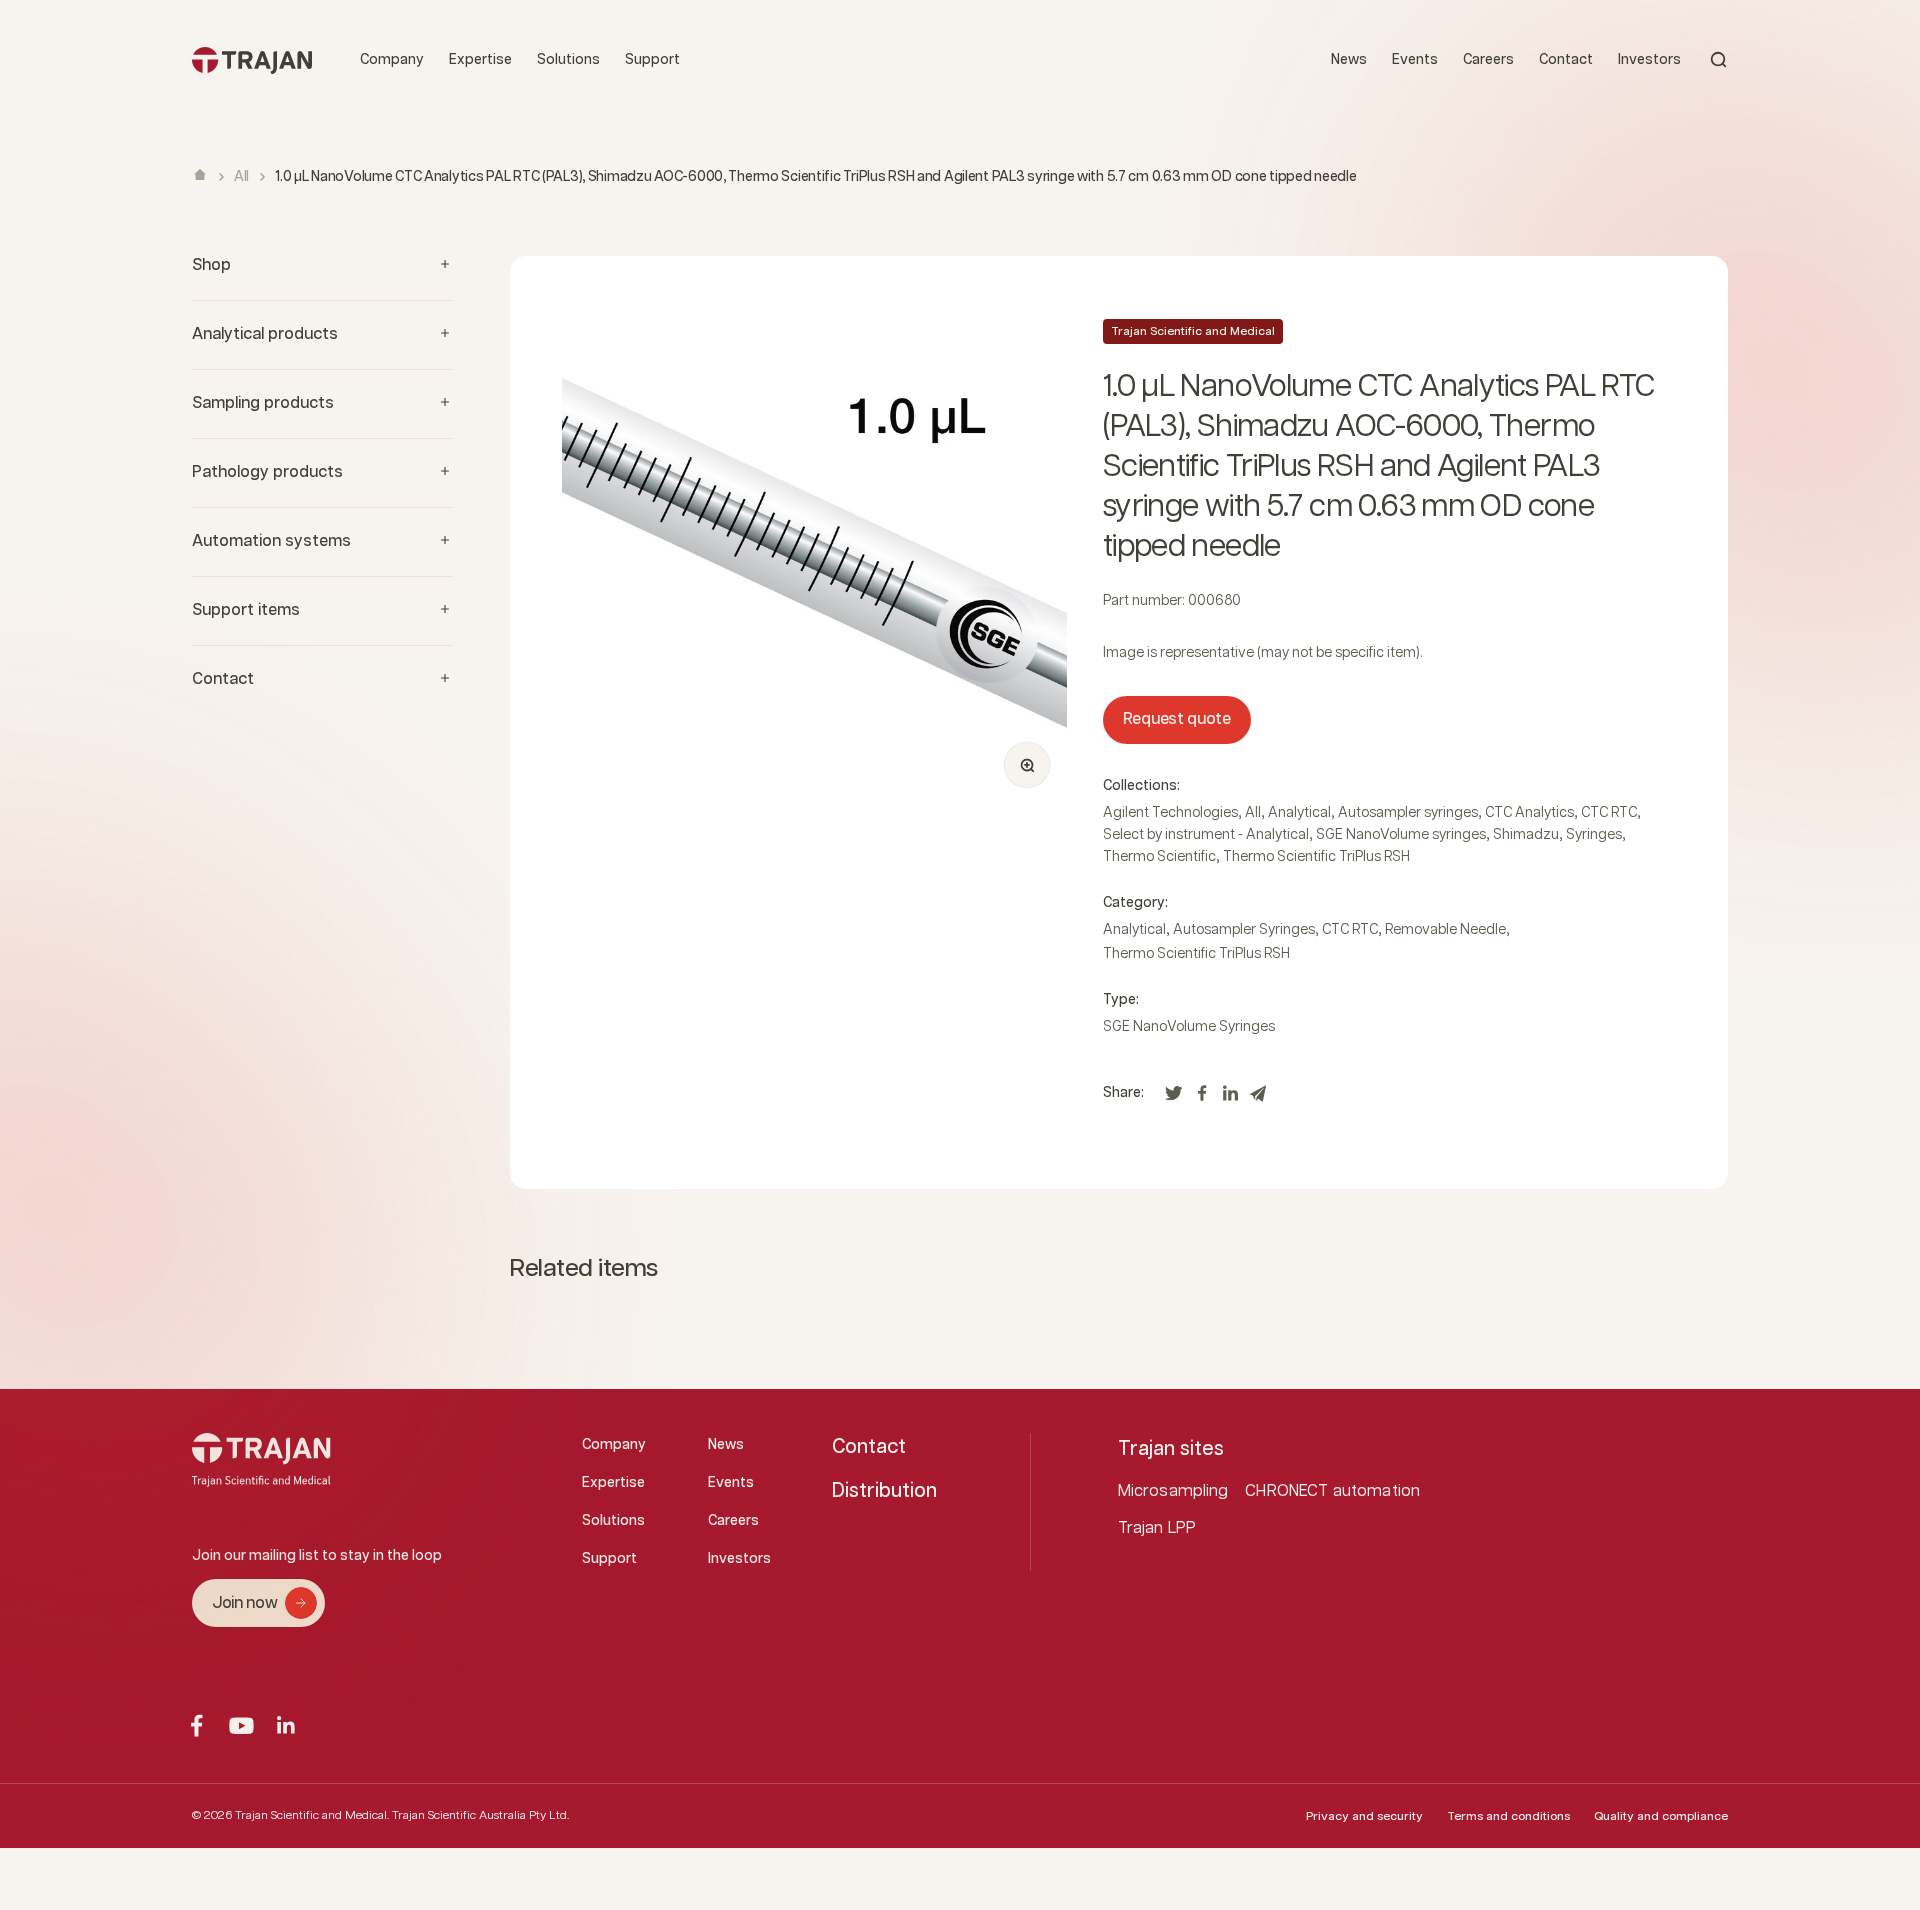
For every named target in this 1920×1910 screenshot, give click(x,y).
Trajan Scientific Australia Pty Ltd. (480, 1815)
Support (652, 60)
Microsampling (1173, 1491)
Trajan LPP (1157, 1528)
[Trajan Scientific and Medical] (252, 59)
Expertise (480, 60)
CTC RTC (1609, 813)
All (241, 177)
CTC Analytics (1529, 813)
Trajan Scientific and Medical (1193, 331)
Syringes (1594, 835)
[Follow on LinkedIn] (286, 1725)
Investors (1649, 60)
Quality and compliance (1661, 1816)
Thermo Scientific (1159, 857)
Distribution (884, 1491)
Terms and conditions (1508, 1816)
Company (392, 60)
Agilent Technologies (1170, 813)
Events (1415, 60)
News (1349, 60)
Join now (244, 1603)
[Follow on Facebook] (196, 1725)
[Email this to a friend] (1258, 1098)
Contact (1566, 60)
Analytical (1299, 813)
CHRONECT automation (1332, 1491)
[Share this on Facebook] (1202, 1098)
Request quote (1177, 719)
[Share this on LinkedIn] (1230, 1098)
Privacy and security (1364, 1816)
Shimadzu (1526, 835)
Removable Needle (1445, 930)
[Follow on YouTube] (241, 1725)
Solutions (568, 60)
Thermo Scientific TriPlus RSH (1316, 857)
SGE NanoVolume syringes (1401, 835)
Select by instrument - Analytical (1206, 835)
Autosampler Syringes (1244, 930)
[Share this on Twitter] (1174, 1098)
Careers (1488, 60)
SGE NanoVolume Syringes (1189, 1027)
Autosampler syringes (1408, 813)
